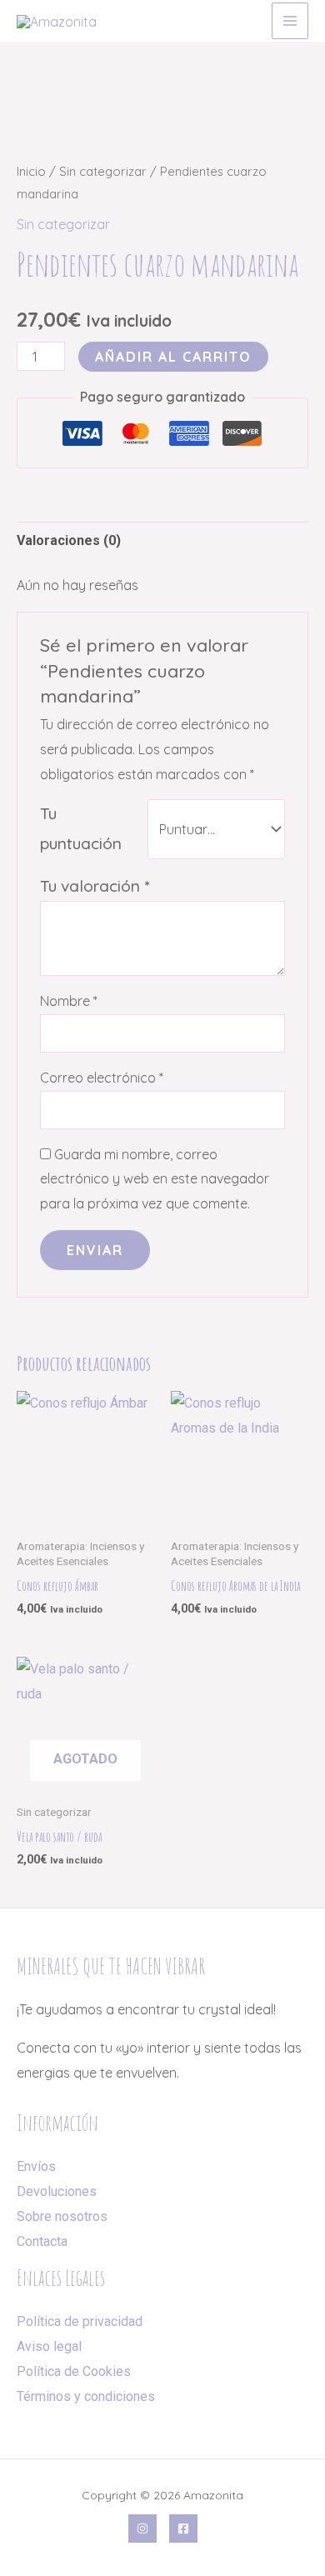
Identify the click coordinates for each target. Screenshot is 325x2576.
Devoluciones (57, 2191)
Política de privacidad (80, 2321)
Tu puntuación (81, 828)
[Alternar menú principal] (290, 21)
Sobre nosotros (62, 2216)
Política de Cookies (74, 2371)
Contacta (42, 2241)
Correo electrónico (102, 1078)
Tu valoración (95, 886)
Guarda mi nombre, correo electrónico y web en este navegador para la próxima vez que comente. (155, 1179)
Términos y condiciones (86, 2396)
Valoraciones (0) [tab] (69, 540)
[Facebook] (183, 2528)
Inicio (31, 171)
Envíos (36, 2166)
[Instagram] (142, 2528)
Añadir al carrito (173, 357)
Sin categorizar (103, 171)
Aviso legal (49, 2346)
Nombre (69, 1001)
